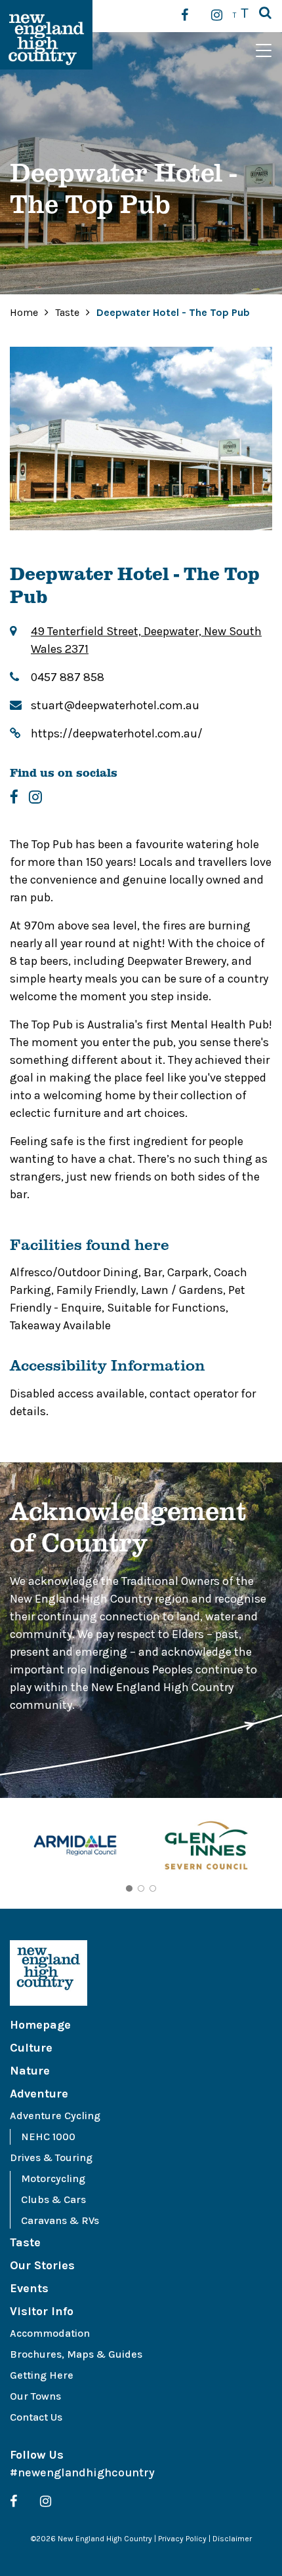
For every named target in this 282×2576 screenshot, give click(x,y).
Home (24, 312)
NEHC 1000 (48, 2137)
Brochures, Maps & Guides (76, 2354)
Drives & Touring (51, 2157)
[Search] (265, 14)
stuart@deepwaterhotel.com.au (115, 705)
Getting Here (42, 2375)
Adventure (39, 2094)
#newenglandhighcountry (82, 2472)
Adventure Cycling (55, 2116)
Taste (69, 312)
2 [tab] (141, 1888)
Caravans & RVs (60, 2220)
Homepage (40, 2025)
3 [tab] (153, 1888)
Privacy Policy (182, 2539)
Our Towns (35, 2396)
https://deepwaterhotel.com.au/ (117, 733)
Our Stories (42, 2265)
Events (29, 2288)
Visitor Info (42, 2311)
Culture (31, 2048)
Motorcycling (53, 2178)
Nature (30, 2071)
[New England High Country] (141, 1973)
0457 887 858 (68, 677)
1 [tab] (129, 1888)
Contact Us (36, 2417)
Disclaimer (232, 2539)
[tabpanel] (75, 1847)
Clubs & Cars (53, 2199)
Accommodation (50, 2333)
